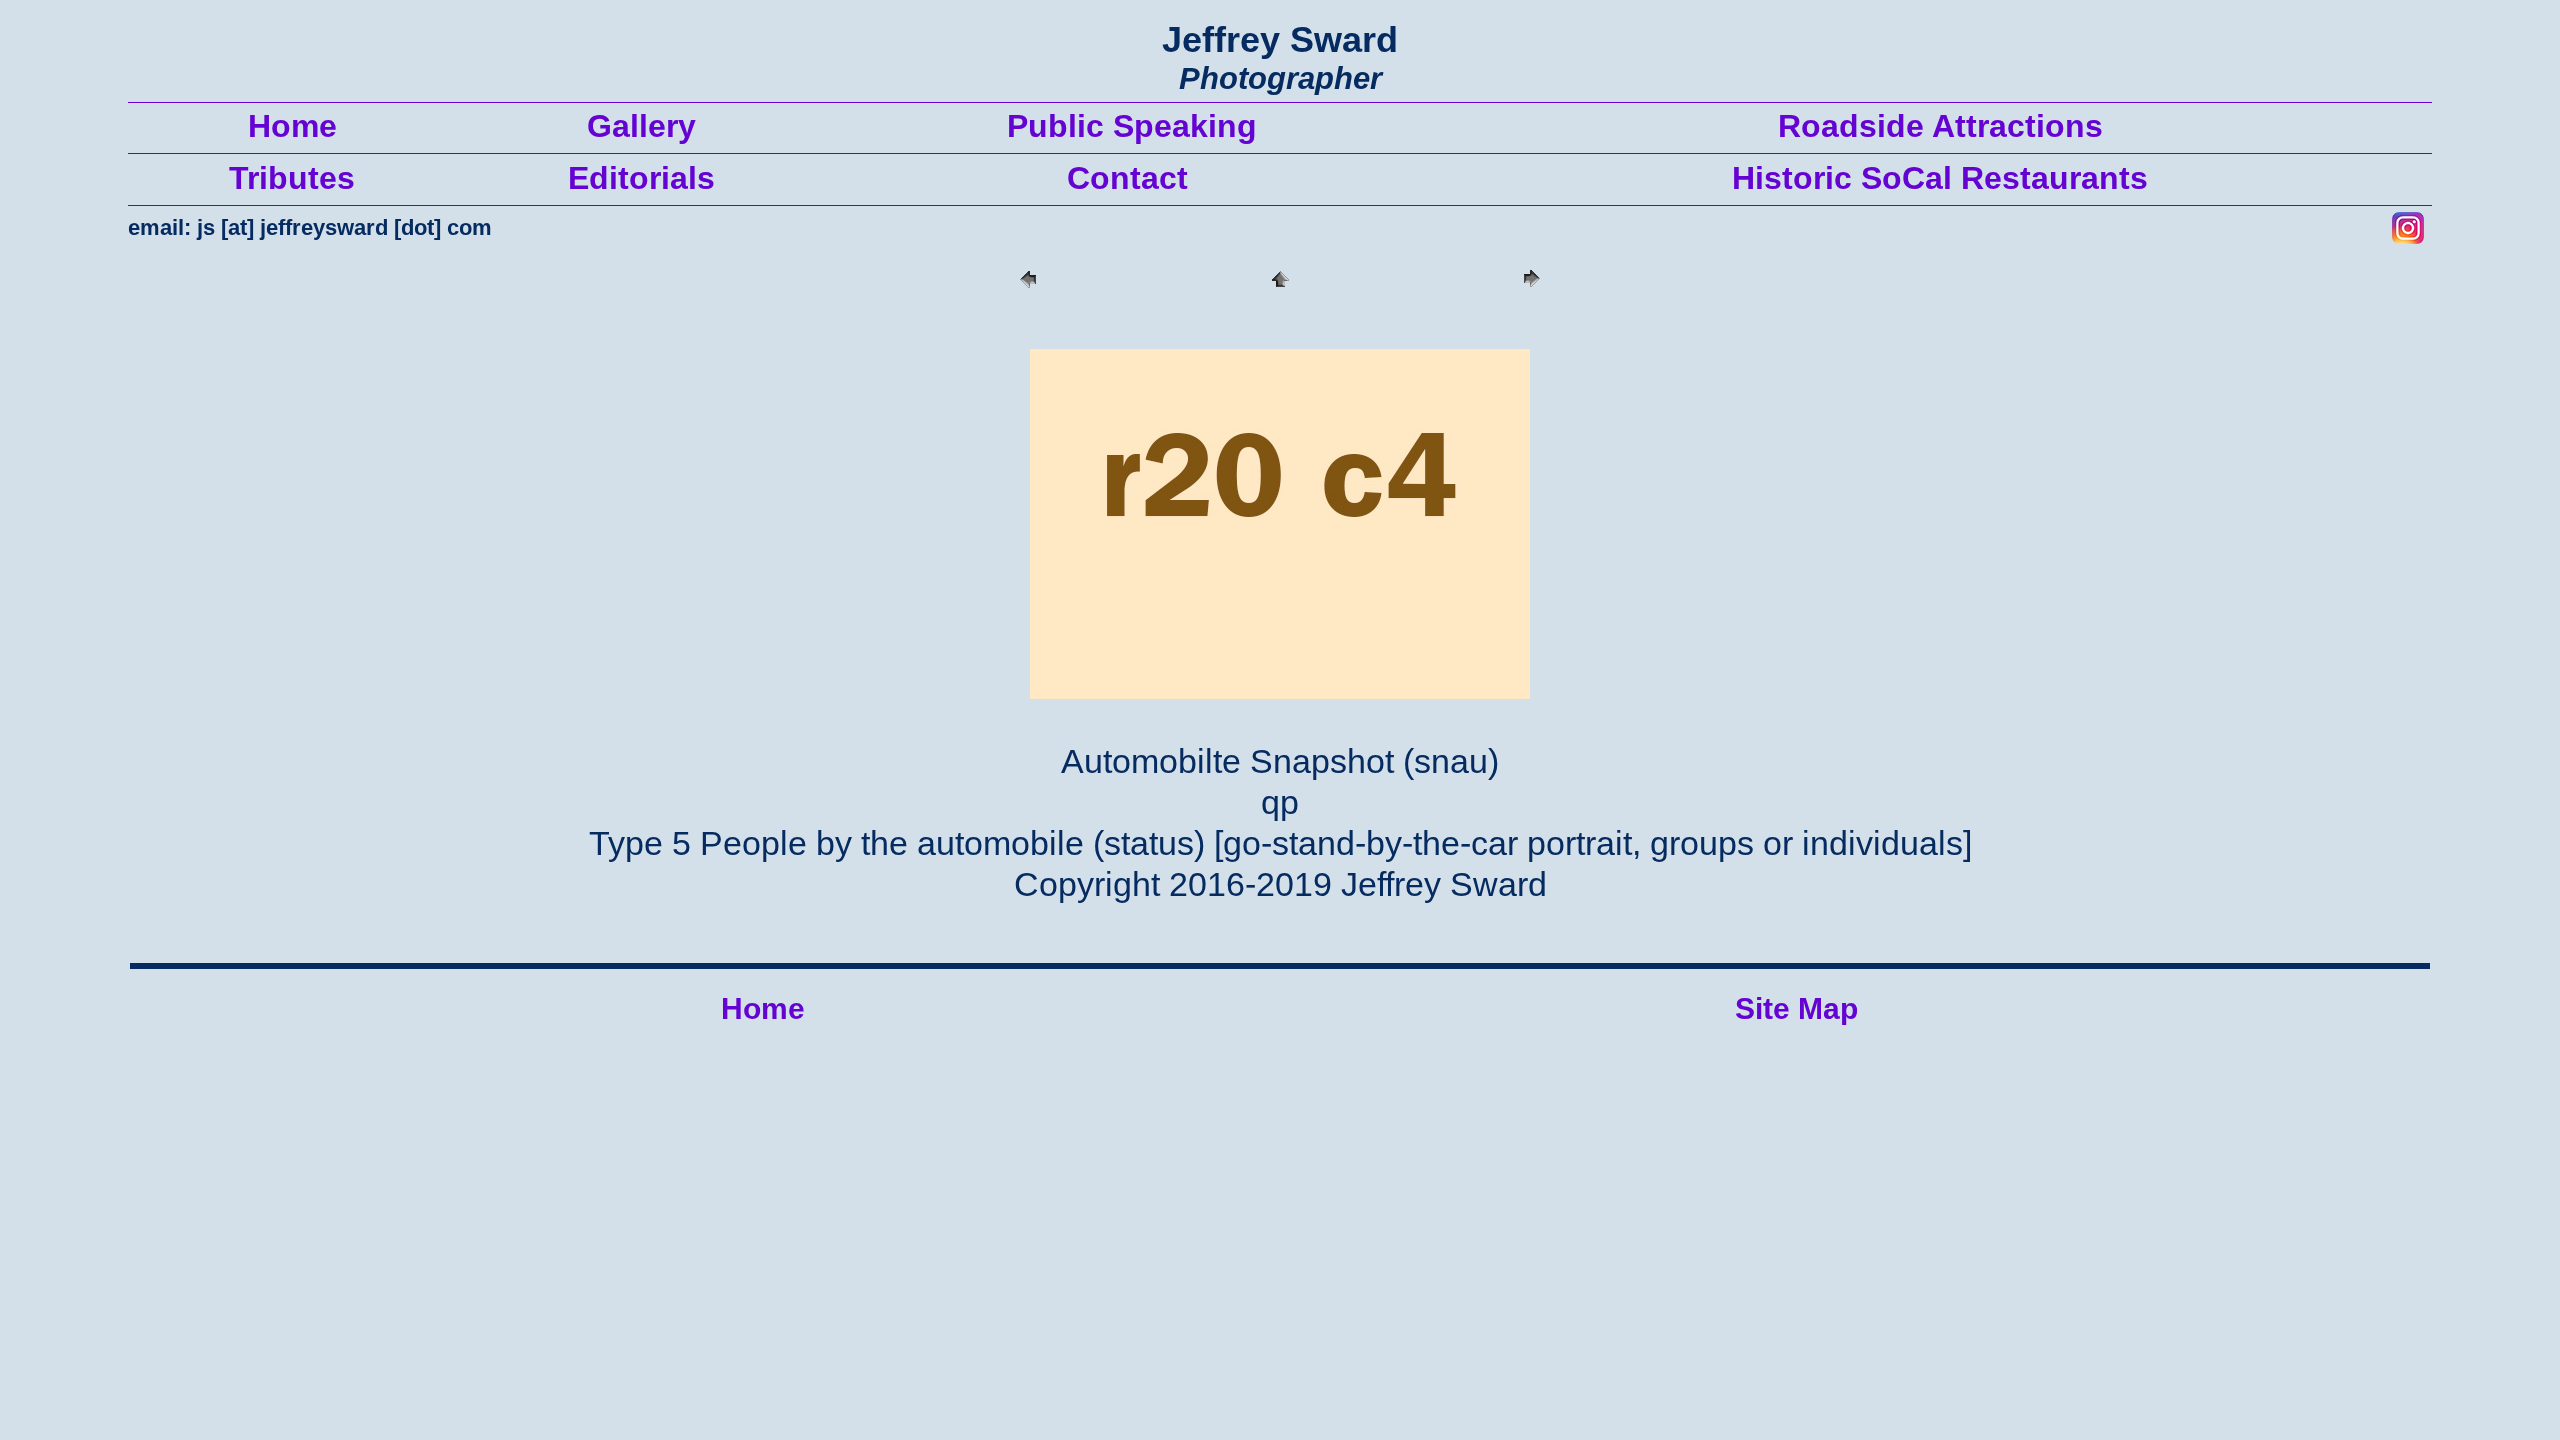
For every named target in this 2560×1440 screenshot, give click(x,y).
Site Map (1796, 1008)
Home (763, 1008)
